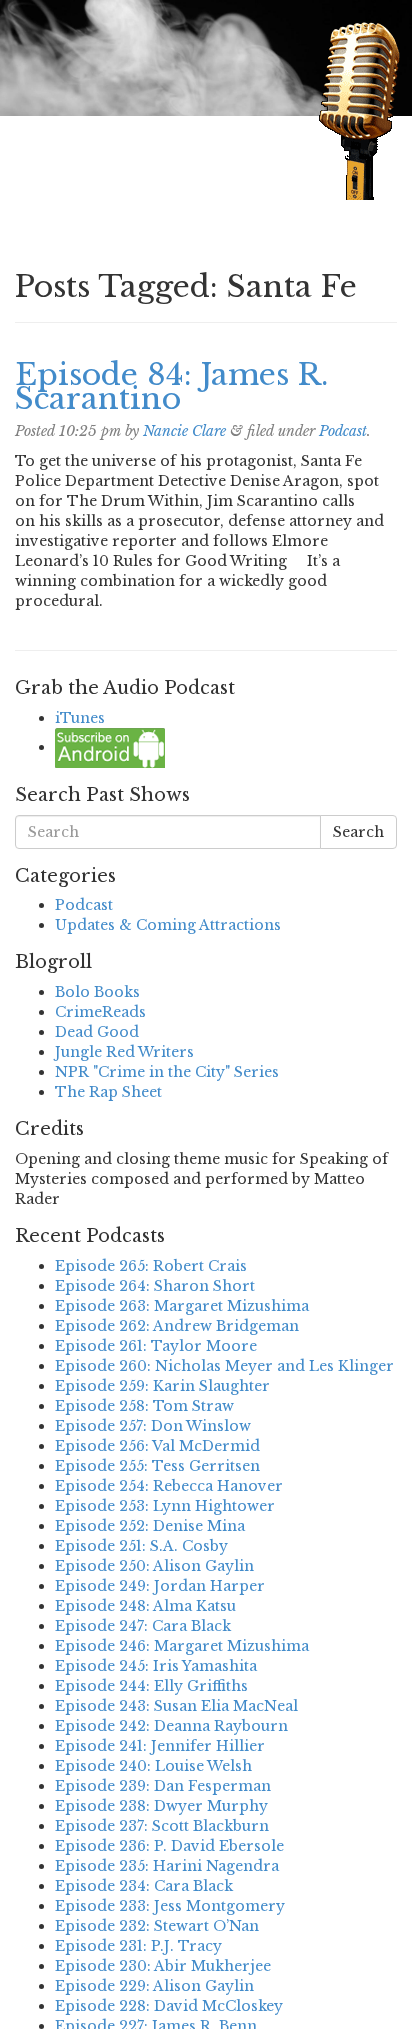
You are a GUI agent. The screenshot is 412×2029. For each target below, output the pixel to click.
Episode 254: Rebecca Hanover (169, 1486)
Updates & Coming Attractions (168, 925)
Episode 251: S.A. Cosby (141, 1546)
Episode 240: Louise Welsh (153, 1766)
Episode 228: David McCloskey (169, 2006)
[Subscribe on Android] (110, 747)
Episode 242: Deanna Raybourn (171, 1726)
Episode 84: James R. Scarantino (171, 386)
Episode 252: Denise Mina (150, 1526)
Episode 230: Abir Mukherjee (163, 1966)
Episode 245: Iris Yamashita (156, 1666)
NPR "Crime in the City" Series (167, 1072)
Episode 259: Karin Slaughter (162, 1386)
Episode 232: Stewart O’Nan (157, 1926)
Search (358, 832)
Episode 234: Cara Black (144, 1886)
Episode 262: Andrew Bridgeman (177, 1326)
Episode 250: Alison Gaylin (154, 1566)
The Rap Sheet (108, 1092)
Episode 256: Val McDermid (157, 1446)
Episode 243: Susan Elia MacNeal (176, 1706)
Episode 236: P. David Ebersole (169, 1846)
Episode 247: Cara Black (143, 1626)
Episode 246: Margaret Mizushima (182, 1646)
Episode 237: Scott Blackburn (162, 1826)
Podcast (343, 431)
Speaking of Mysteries (154, 164)
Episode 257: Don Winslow (153, 1426)
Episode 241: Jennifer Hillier (160, 1746)
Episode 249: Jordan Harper (160, 1586)
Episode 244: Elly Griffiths (151, 1686)
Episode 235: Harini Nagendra (167, 1866)
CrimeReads (100, 1012)
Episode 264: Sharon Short (155, 1286)
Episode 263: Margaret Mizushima (182, 1306)
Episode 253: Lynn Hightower (165, 1506)
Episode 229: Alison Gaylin (154, 1986)
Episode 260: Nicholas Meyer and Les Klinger (224, 1366)
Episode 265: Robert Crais (151, 1266)
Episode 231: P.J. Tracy (138, 1946)
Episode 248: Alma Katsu (145, 1606)
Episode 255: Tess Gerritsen (157, 1466)
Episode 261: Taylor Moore (156, 1346)
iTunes (80, 718)
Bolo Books (97, 992)
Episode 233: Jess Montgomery (170, 1906)
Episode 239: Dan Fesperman (163, 1786)
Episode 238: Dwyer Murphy (161, 1806)
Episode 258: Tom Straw (144, 1406)
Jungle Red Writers (124, 1052)
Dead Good (97, 1032)
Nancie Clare (184, 431)
